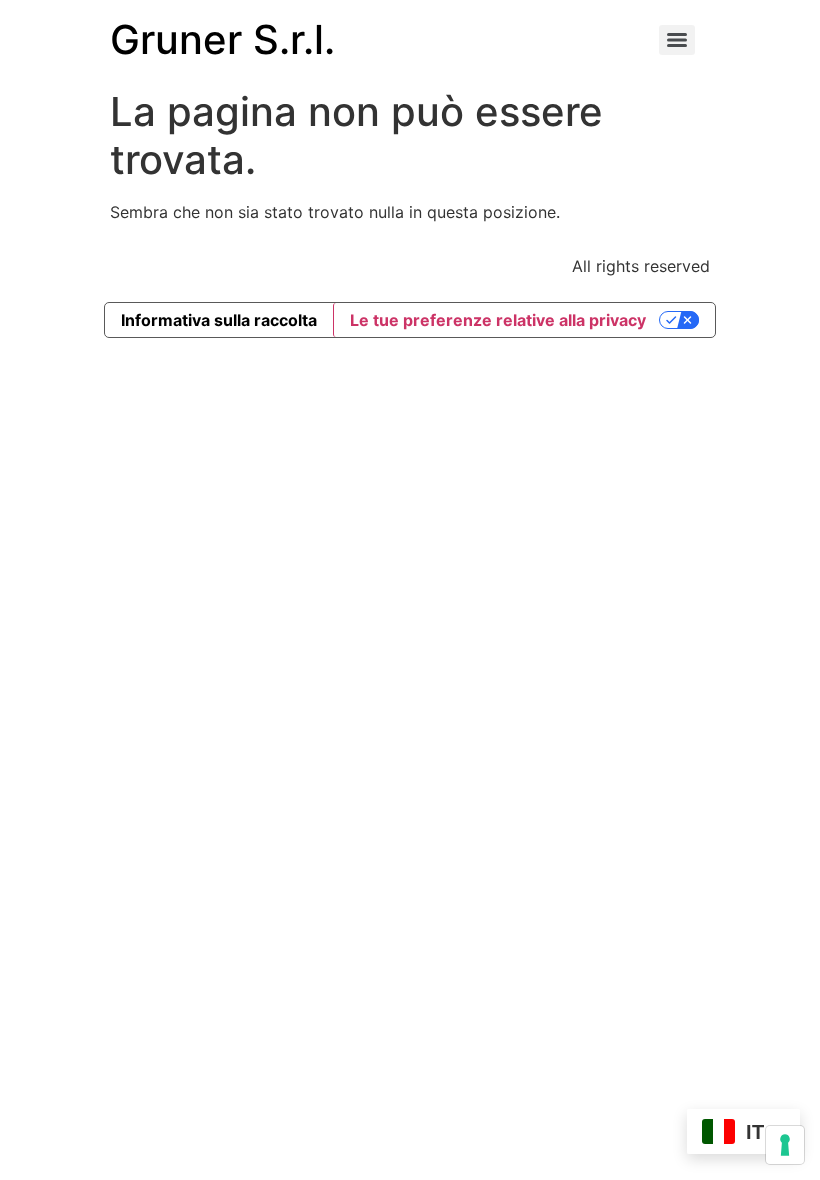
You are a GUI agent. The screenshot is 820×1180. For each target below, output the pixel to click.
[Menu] (677, 40)
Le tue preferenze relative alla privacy (498, 320)
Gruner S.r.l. (222, 39)
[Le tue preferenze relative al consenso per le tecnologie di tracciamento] (785, 1145)
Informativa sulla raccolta (219, 320)
